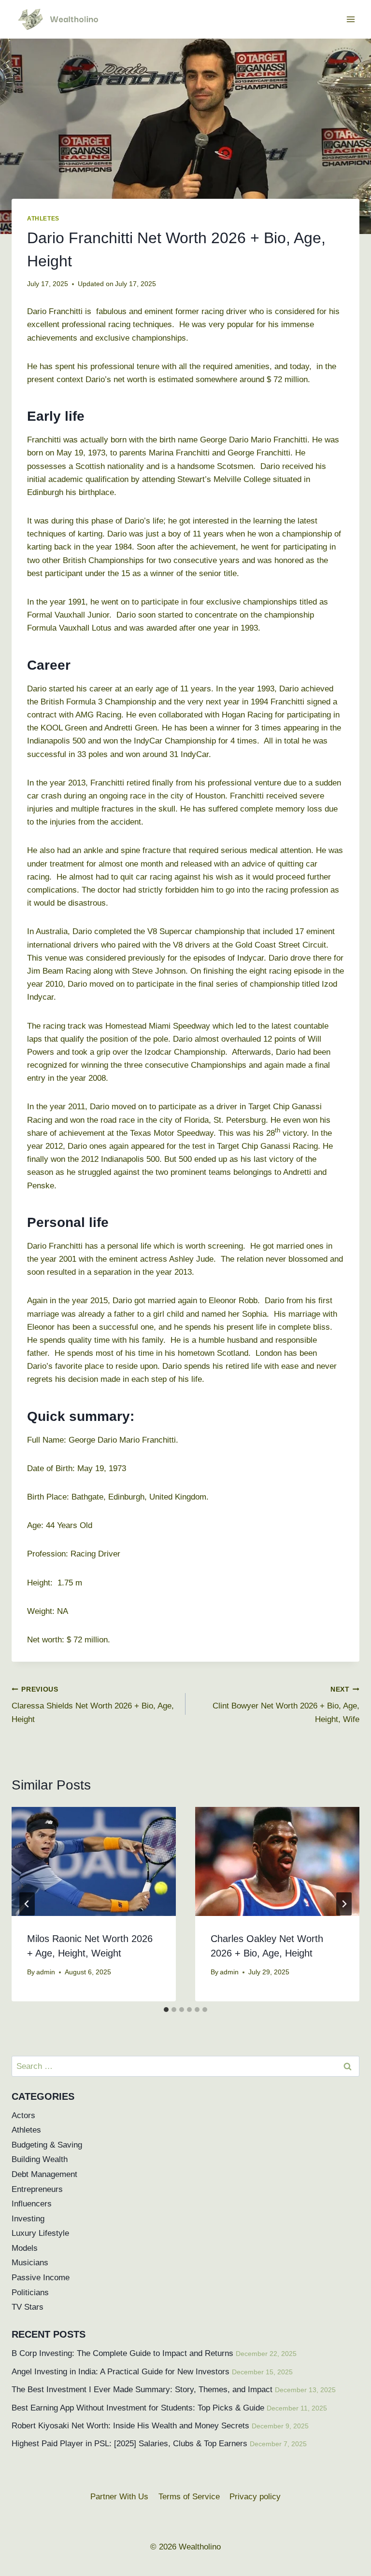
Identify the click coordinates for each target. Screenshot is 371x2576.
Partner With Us (119, 2497)
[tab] (166, 2010)
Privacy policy (255, 2497)
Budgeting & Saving (47, 2145)
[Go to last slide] (27, 1904)
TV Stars (28, 2307)
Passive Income (41, 2278)
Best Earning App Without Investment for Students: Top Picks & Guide (138, 2408)
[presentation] (94, 1862)
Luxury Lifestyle (40, 2233)
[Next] (344, 1904)
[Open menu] (350, 19)
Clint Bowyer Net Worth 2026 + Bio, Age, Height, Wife (286, 1705)
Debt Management (44, 2174)
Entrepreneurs (37, 2189)
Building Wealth (40, 2159)
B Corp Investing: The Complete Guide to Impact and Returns (122, 2353)
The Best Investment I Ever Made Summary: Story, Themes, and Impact (142, 2390)
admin (46, 1972)
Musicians (30, 2263)
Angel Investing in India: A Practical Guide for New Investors (121, 2372)
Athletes (43, 219)
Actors (23, 2115)
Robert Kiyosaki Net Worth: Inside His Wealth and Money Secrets (130, 2426)
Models (25, 2248)
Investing (28, 2219)
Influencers (32, 2204)
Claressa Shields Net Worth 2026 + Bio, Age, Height (93, 1705)
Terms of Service (189, 2497)
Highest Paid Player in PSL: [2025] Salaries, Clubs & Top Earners (129, 2444)
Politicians (30, 2293)
